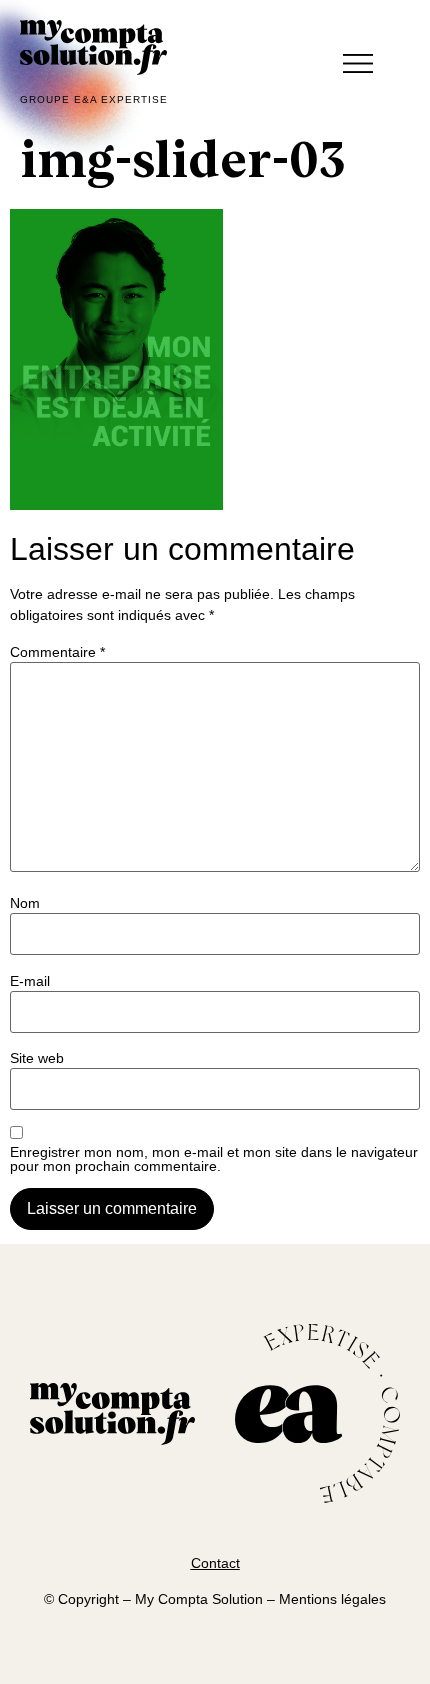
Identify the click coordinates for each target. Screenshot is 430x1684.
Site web (37, 1058)
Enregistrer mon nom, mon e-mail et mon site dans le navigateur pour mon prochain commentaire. (214, 1159)
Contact (215, 1563)
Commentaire (57, 652)
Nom (25, 903)
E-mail (30, 981)
